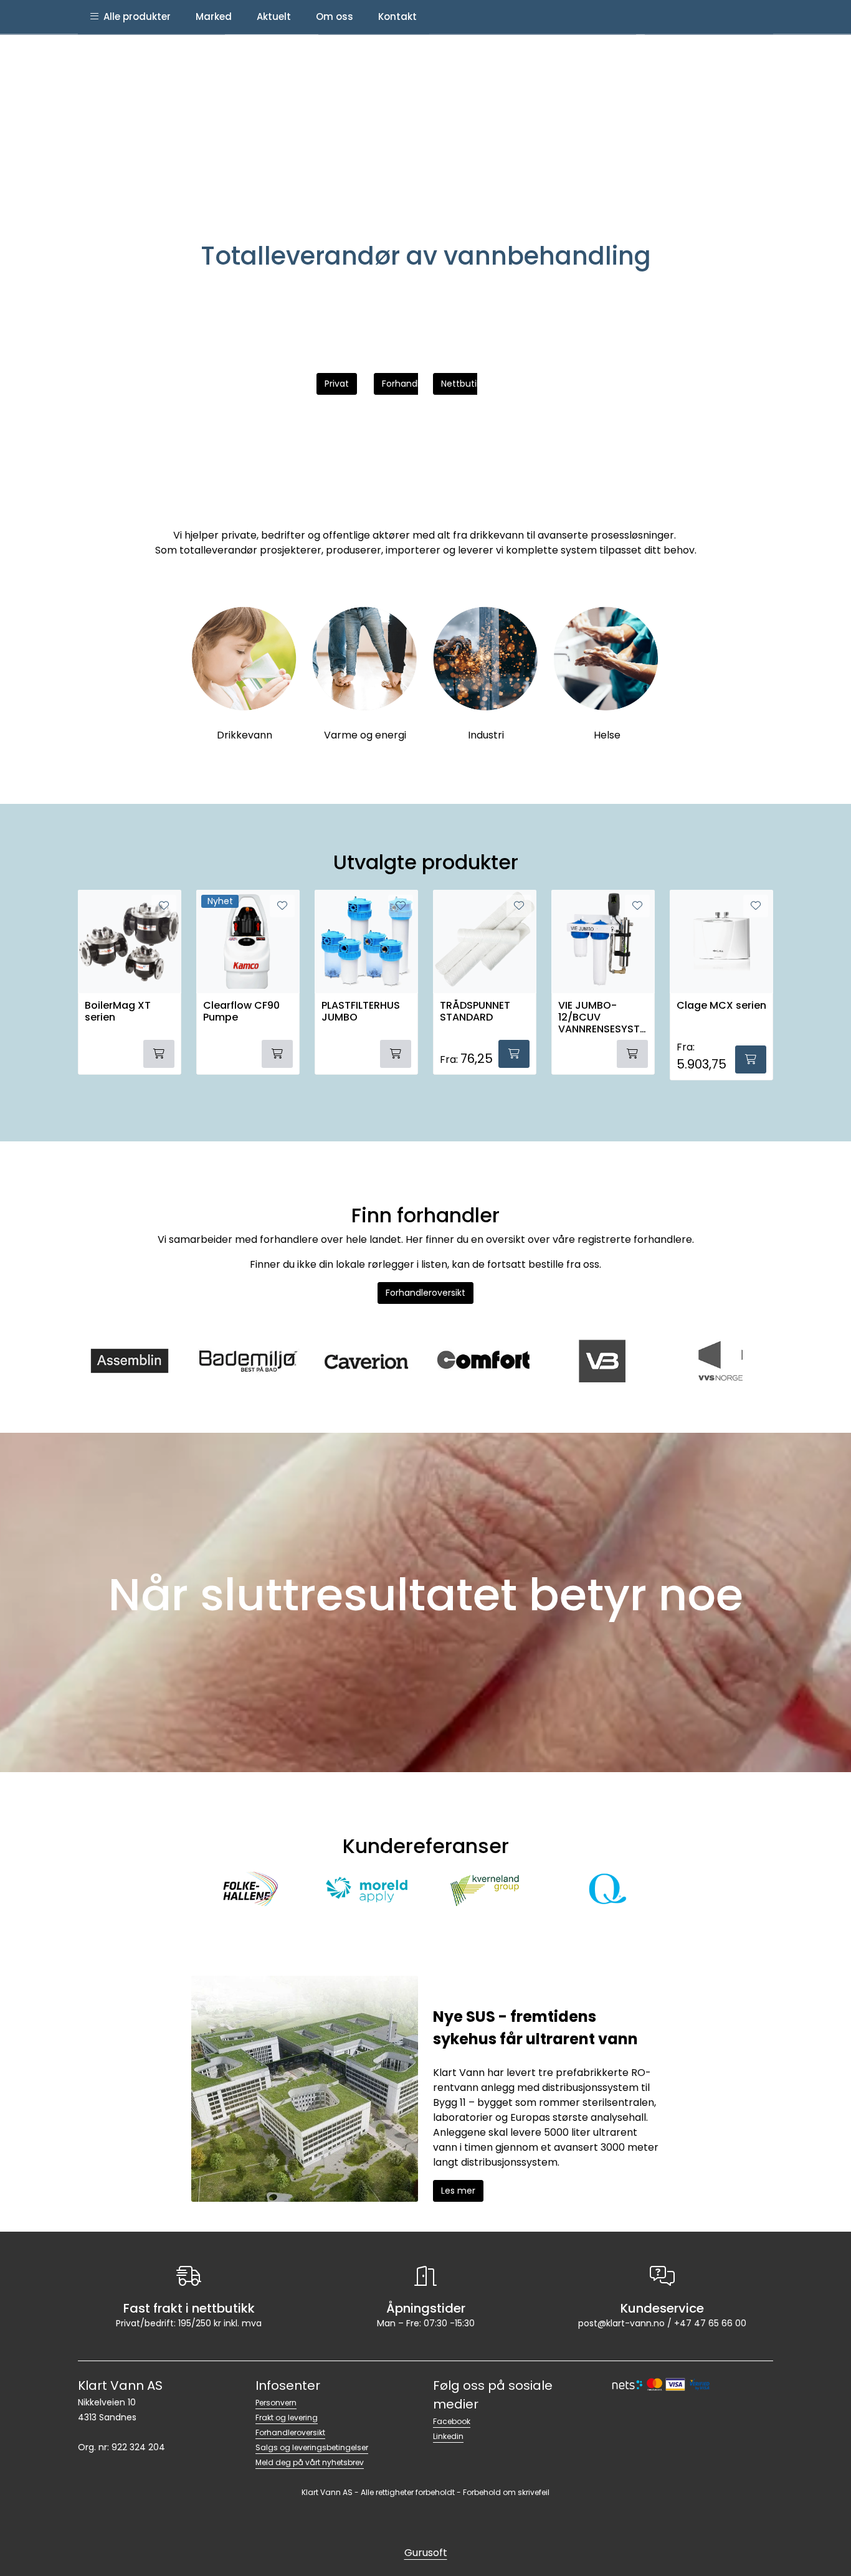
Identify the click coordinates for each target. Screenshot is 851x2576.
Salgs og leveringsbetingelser (312, 2447)
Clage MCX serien (721, 1006)
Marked (214, 17)
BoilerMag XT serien (118, 1012)
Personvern (276, 2403)
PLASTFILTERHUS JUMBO (361, 1012)
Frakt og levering (287, 2418)
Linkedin (448, 2436)
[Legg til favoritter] (401, 906)
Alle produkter (135, 17)
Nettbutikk (463, 384)
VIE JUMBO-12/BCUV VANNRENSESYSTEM (601, 1017)
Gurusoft (426, 2553)
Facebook (452, 2421)
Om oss (335, 17)
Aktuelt (274, 17)
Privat (337, 384)
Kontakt (397, 17)
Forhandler (405, 384)
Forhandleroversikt (425, 1293)
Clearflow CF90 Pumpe (241, 1012)
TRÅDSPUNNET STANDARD (475, 1012)
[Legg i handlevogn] (514, 1054)
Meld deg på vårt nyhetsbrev (310, 2462)
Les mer (458, 2191)
